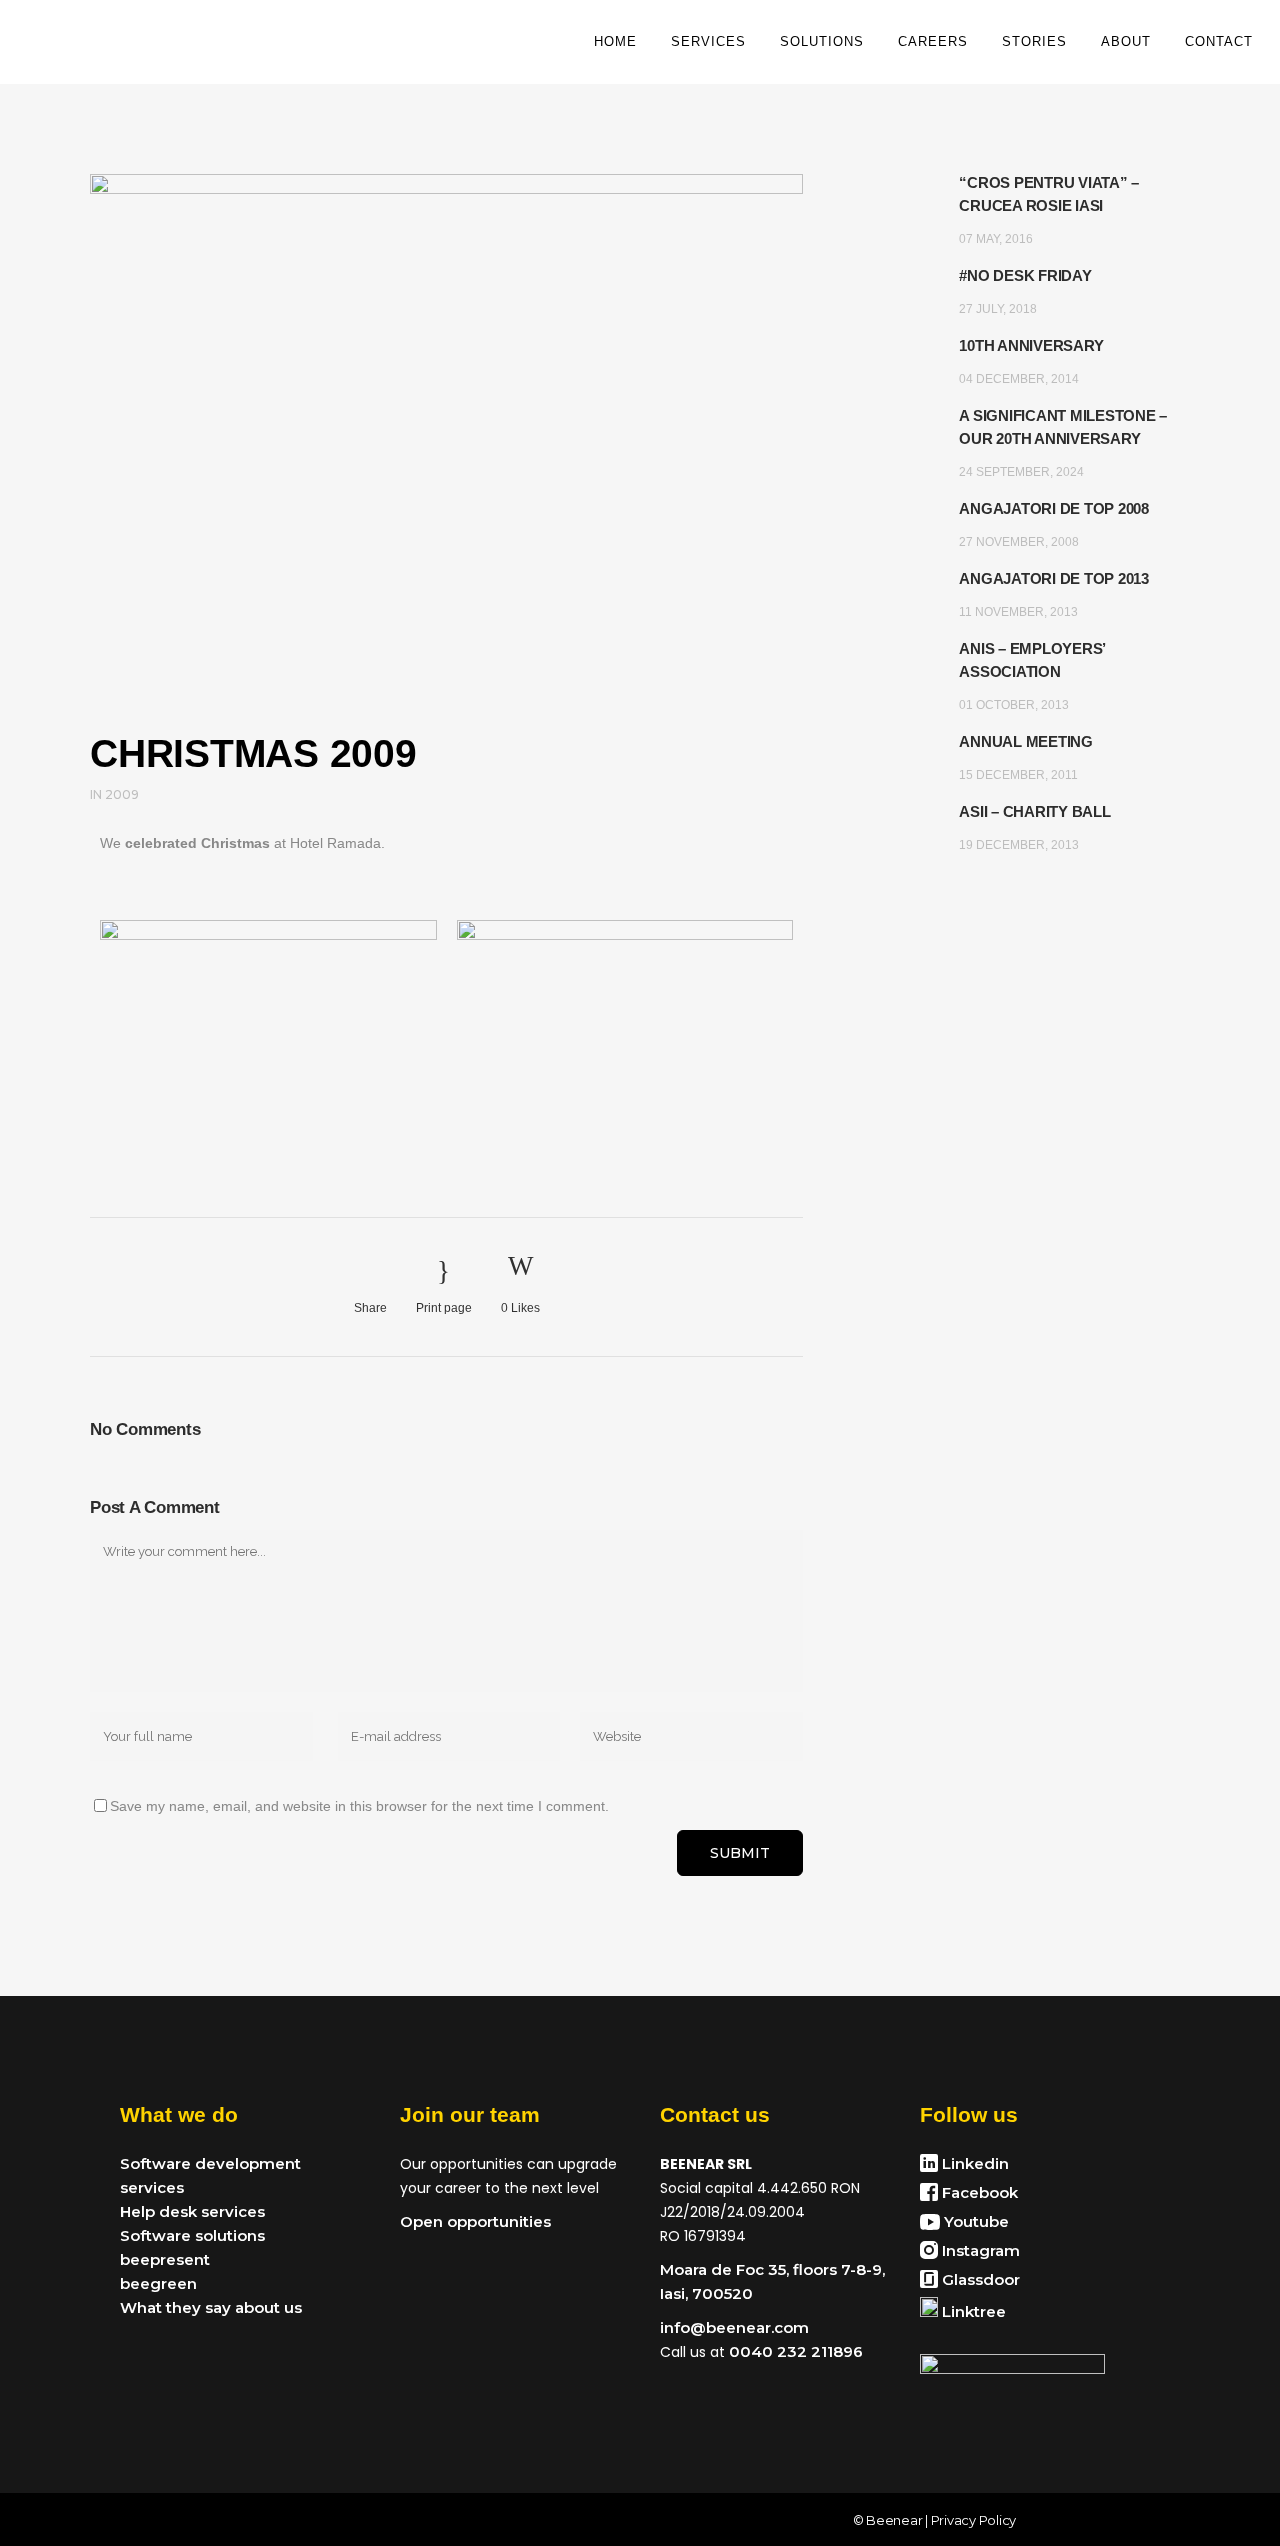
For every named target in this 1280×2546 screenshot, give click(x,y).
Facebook (978, 2192)
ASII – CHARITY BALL (1034, 811)
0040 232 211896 (794, 2351)
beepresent (165, 2259)
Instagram (979, 2250)
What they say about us (211, 2307)
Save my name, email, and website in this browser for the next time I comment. (359, 1806)
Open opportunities (475, 2221)
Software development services (210, 2175)
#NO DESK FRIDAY (1025, 275)
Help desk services (192, 2211)
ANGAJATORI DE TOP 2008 (1054, 508)
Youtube (974, 2221)
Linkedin (973, 2163)
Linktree (972, 2311)
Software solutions (192, 2235)
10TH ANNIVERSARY (1031, 345)
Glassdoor (979, 2279)
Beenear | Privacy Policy (941, 2520)
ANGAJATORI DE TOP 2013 (1054, 578)
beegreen (158, 2283)
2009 (122, 794)
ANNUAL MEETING (1026, 741)
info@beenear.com (734, 2327)
